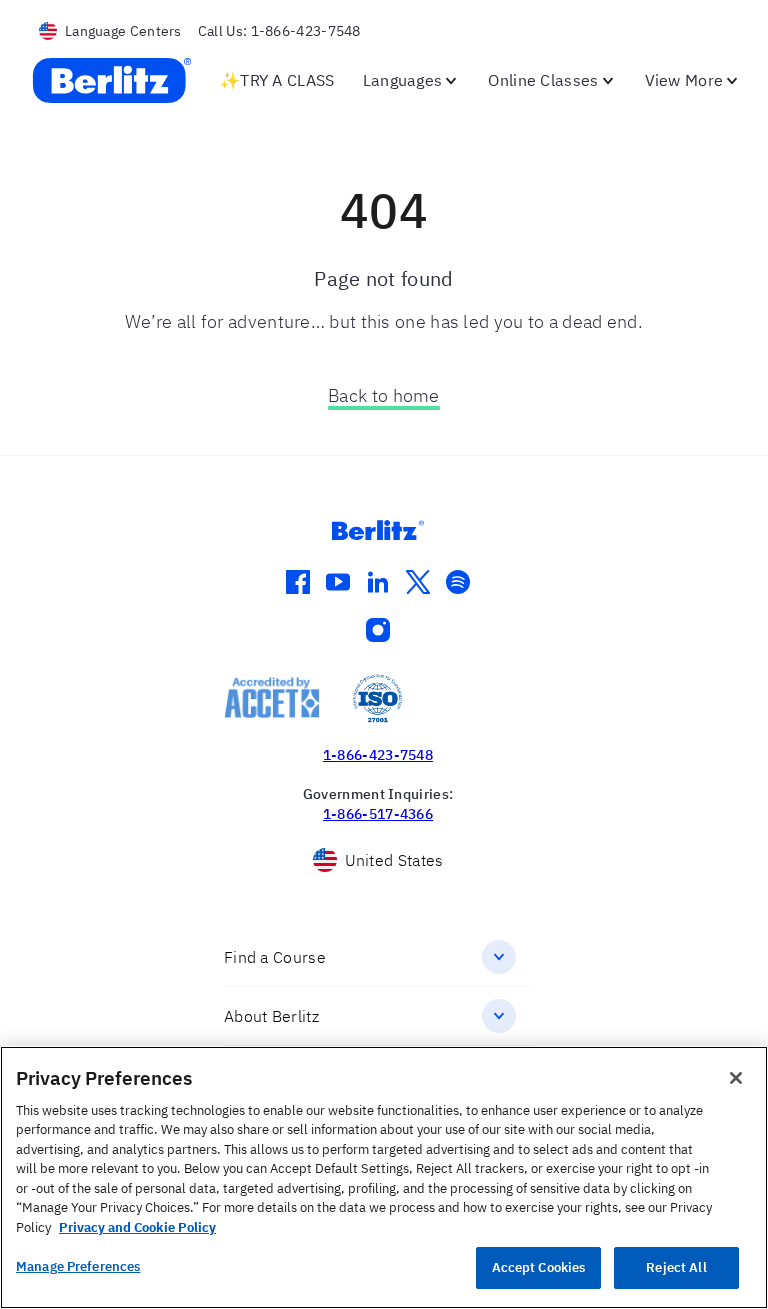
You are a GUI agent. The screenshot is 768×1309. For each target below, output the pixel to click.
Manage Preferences (78, 1266)
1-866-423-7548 (378, 755)
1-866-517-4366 (378, 814)
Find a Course (275, 957)
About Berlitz (271, 1016)
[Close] (736, 1078)
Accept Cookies (539, 1267)
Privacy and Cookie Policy (137, 1227)
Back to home (384, 395)
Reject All (676, 1267)
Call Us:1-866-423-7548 (279, 31)
